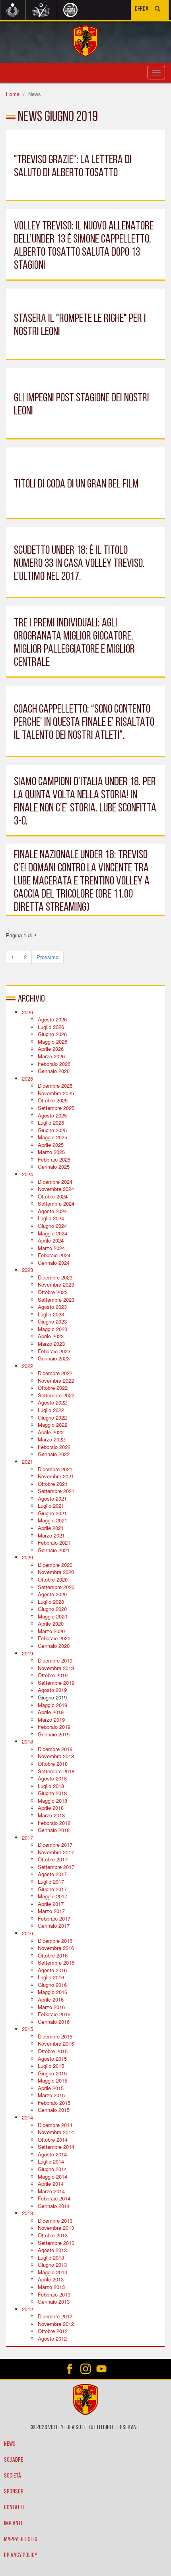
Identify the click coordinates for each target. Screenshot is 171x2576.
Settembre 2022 (56, 1395)
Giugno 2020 (52, 1609)
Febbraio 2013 (54, 2294)
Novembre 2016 (56, 1948)
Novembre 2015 (56, 2043)
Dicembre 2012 (55, 2316)
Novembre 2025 (56, 1093)
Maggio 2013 (52, 2272)
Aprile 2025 (51, 1145)
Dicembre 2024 (55, 1182)
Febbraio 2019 (54, 1727)
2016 (27, 1933)
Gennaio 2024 (54, 1263)
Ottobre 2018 (53, 1764)
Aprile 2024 (51, 1240)
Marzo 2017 (51, 1911)
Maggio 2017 (52, 1896)
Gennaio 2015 (54, 2110)
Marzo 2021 (51, 1535)
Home (13, 94)
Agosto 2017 (52, 1874)
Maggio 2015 (52, 2080)
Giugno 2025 (52, 1130)
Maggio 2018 (52, 1801)
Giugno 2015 (52, 2073)
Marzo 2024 (51, 1248)
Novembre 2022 (56, 1380)
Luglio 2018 (51, 1786)
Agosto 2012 (52, 2338)
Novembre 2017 (56, 1852)
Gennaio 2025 (54, 1167)
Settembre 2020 (56, 1587)
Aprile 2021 (51, 1528)
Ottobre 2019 (53, 1675)
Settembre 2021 (56, 1491)
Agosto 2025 (52, 1115)
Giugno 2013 (52, 2265)
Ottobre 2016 (53, 1955)
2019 (27, 1653)
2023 (27, 1270)
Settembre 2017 (56, 1867)
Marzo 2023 (51, 1344)
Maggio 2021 (52, 1520)
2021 (27, 1461)
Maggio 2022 (52, 1425)
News (10, 2444)
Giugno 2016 (52, 1985)
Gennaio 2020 (54, 1646)
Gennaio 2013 (54, 2301)
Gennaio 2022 (54, 1454)
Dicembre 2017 (55, 1845)
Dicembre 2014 (55, 2125)
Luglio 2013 (51, 2257)
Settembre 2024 (56, 1203)
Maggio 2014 (52, 2176)
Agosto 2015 (52, 2059)
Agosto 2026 (52, 1019)
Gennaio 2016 (54, 2022)
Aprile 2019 (51, 1712)
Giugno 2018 (52, 1793)
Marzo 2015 (51, 2095)
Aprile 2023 (51, 1336)
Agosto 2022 (52, 1402)
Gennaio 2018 (54, 1830)
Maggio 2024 (52, 1233)
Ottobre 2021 (53, 1484)
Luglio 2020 (51, 1602)
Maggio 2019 (52, 1705)
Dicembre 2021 (55, 1469)
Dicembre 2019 (55, 1660)
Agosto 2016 (52, 1970)
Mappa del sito (21, 2539)
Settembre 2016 (56, 1962)
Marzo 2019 (51, 1720)
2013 (27, 2213)
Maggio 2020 (52, 1616)
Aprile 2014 (51, 2184)
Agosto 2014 (52, 2154)
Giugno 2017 (52, 1889)
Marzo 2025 (51, 1152)
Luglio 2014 (51, 2161)
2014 (27, 2117)
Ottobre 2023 (53, 1292)
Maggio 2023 (52, 1329)
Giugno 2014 (52, 2169)
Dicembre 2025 (55, 1086)
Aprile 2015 (51, 2088)
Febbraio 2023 (54, 1351)
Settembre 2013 (56, 2243)
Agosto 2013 (52, 2250)
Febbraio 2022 (54, 1447)
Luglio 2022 (51, 1410)
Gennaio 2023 (54, 1358)
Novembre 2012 (56, 2324)
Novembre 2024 (56, 1189)
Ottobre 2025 (53, 1100)
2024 (27, 1174)
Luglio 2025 (51, 1122)
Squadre (14, 2460)
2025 (27, 1078)
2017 (27, 1837)
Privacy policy (21, 2555)
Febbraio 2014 (54, 2198)
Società (13, 2476)
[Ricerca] (157, 10)
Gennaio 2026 (54, 1071)
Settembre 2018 (56, 1771)
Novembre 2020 (56, 1572)
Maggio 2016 (52, 1992)
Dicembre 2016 (55, 1941)
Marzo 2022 (51, 1439)
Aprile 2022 (51, 1432)
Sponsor (14, 2492)
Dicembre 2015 (55, 2036)
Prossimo (48, 957)
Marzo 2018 (51, 1815)
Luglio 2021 (51, 1506)
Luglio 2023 (51, 1314)
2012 (27, 2309)
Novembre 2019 (56, 1668)
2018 (27, 1741)
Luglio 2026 (51, 1027)
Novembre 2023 (56, 1284)
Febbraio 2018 (54, 1823)
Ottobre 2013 (53, 2235)
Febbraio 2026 (54, 1064)
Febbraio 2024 (54, 1255)
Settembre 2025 (56, 1108)
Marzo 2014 (51, 2191)
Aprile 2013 (51, 2279)
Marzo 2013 (51, 2287)
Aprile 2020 (51, 1623)
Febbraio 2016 (54, 2014)
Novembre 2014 (56, 2132)
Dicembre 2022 (55, 1373)
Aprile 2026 (51, 1049)
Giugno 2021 (52, 1513)
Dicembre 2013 (55, 2221)
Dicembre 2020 (55, 1565)
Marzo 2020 (51, 1631)
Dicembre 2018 (55, 1749)
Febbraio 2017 (54, 1918)
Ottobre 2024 (53, 1196)
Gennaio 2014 (54, 2206)
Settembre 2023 (56, 1300)
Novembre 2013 (56, 2228)
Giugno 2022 (52, 1417)
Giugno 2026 (52, 1034)
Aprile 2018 (51, 1808)
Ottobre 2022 (53, 1388)
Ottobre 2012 (53, 2331)
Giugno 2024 (52, 1226)
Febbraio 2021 (54, 1542)
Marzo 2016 (51, 2007)
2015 (27, 2029)
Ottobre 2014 (53, 2140)
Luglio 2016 (51, 1977)
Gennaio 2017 (54, 1926)
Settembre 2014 (56, 2147)
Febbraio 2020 (54, 1638)
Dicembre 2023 (55, 1277)
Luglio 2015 (51, 2066)
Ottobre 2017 (53, 1859)
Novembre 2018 (56, 1756)
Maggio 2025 (52, 1137)
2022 (27, 1366)
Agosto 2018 (52, 1778)
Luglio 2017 (51, 1881)
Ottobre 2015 (53, 2051)
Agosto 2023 (52, 1307)
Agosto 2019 (52, 1690)
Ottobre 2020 (53, 1579)
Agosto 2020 (52, 1594)
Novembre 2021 (56, 1476)
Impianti (13, 2524)
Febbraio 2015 (54, 2103)
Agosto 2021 (52, 1498)
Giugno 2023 (52, 1321)
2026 (27, 1012)
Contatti (14, 2508)
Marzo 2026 (51, 1056)
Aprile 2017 (51, 1904)
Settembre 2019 (56, 1683)
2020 (27, 1557)
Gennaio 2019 (54, 1734)
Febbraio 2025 (54, 1159)
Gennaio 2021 (54, 1550)
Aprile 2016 (51, 1999)
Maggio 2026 (52, 1041)
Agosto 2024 (52, 1211)
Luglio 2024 (51, 1218)
